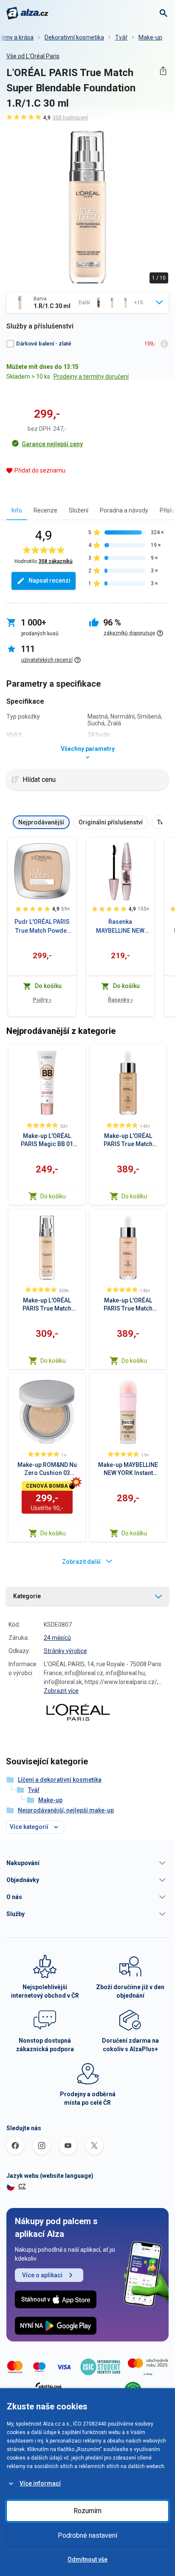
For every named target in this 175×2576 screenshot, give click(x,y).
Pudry (42, 1000)
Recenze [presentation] (45, 510)
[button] (87, 1863)
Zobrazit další (81, 1562)
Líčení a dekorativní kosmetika (60, 1780)
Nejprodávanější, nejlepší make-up (66, 1810)
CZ (22, 2186)
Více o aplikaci (42, 2275)
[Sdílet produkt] (163, 71)
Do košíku (53, 1196)
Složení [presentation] (79, 510)
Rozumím (87, 2511)
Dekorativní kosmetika (74, 37)
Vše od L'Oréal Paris (33, 56)
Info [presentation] (17, 510)
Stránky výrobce (65, 1651)
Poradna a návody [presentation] (124, 510)
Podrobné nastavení (87, 2535)
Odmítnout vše (87, 2559)
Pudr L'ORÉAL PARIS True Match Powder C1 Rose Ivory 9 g (42, 927)
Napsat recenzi (49, 580)
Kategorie (27, 1596)
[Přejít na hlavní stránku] (27, 13)
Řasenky (120, 1000)
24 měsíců (57, 1638)
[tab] (17, 510)
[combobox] (87, 303)
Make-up (150, 37)
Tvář (121, 37)
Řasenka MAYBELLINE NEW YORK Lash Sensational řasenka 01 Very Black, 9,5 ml (120, 927)
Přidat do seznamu (40, 470)
